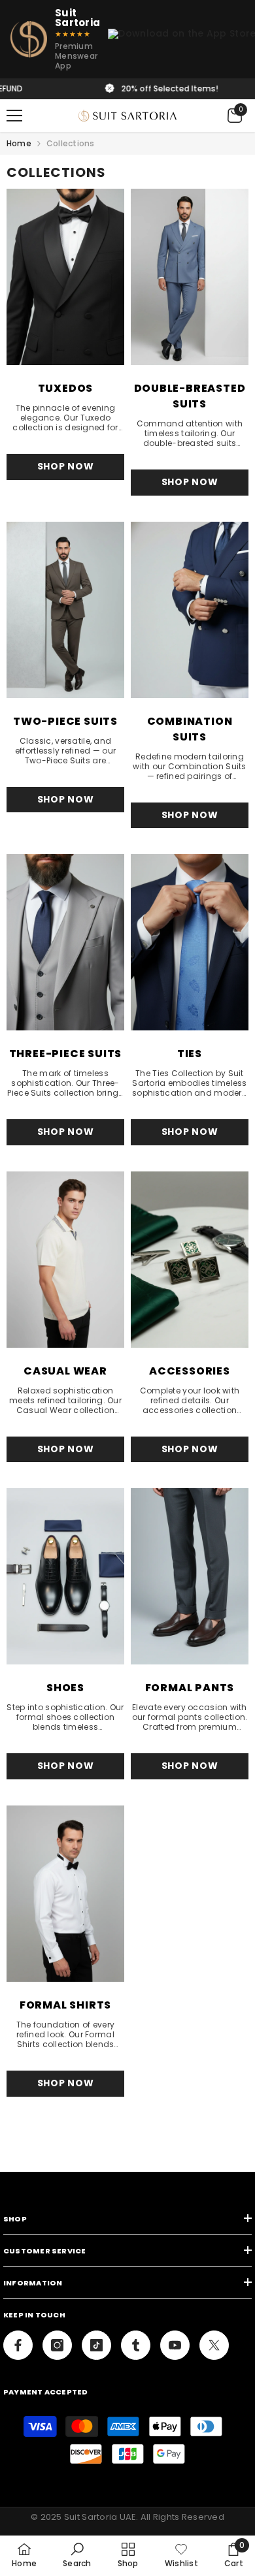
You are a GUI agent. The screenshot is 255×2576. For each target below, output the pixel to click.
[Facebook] (18, 2345)
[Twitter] (214, 2345)
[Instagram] (57, 2345)
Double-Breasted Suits (190, 396)
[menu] (14, 116)
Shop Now (66, 466)
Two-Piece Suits (65, 721)
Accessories (190, 1371)
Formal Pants (190, 1688)
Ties (190, 1054)
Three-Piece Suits (66, 1054)
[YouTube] (175, 2345)
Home (19, 143)
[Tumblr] (136, 2345)
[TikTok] (96, 2345)
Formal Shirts (65, 2005)
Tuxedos (66, 388)
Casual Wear (65, 1371)
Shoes (65, 1688)
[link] (77, 2555)
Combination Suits (190, 729)
